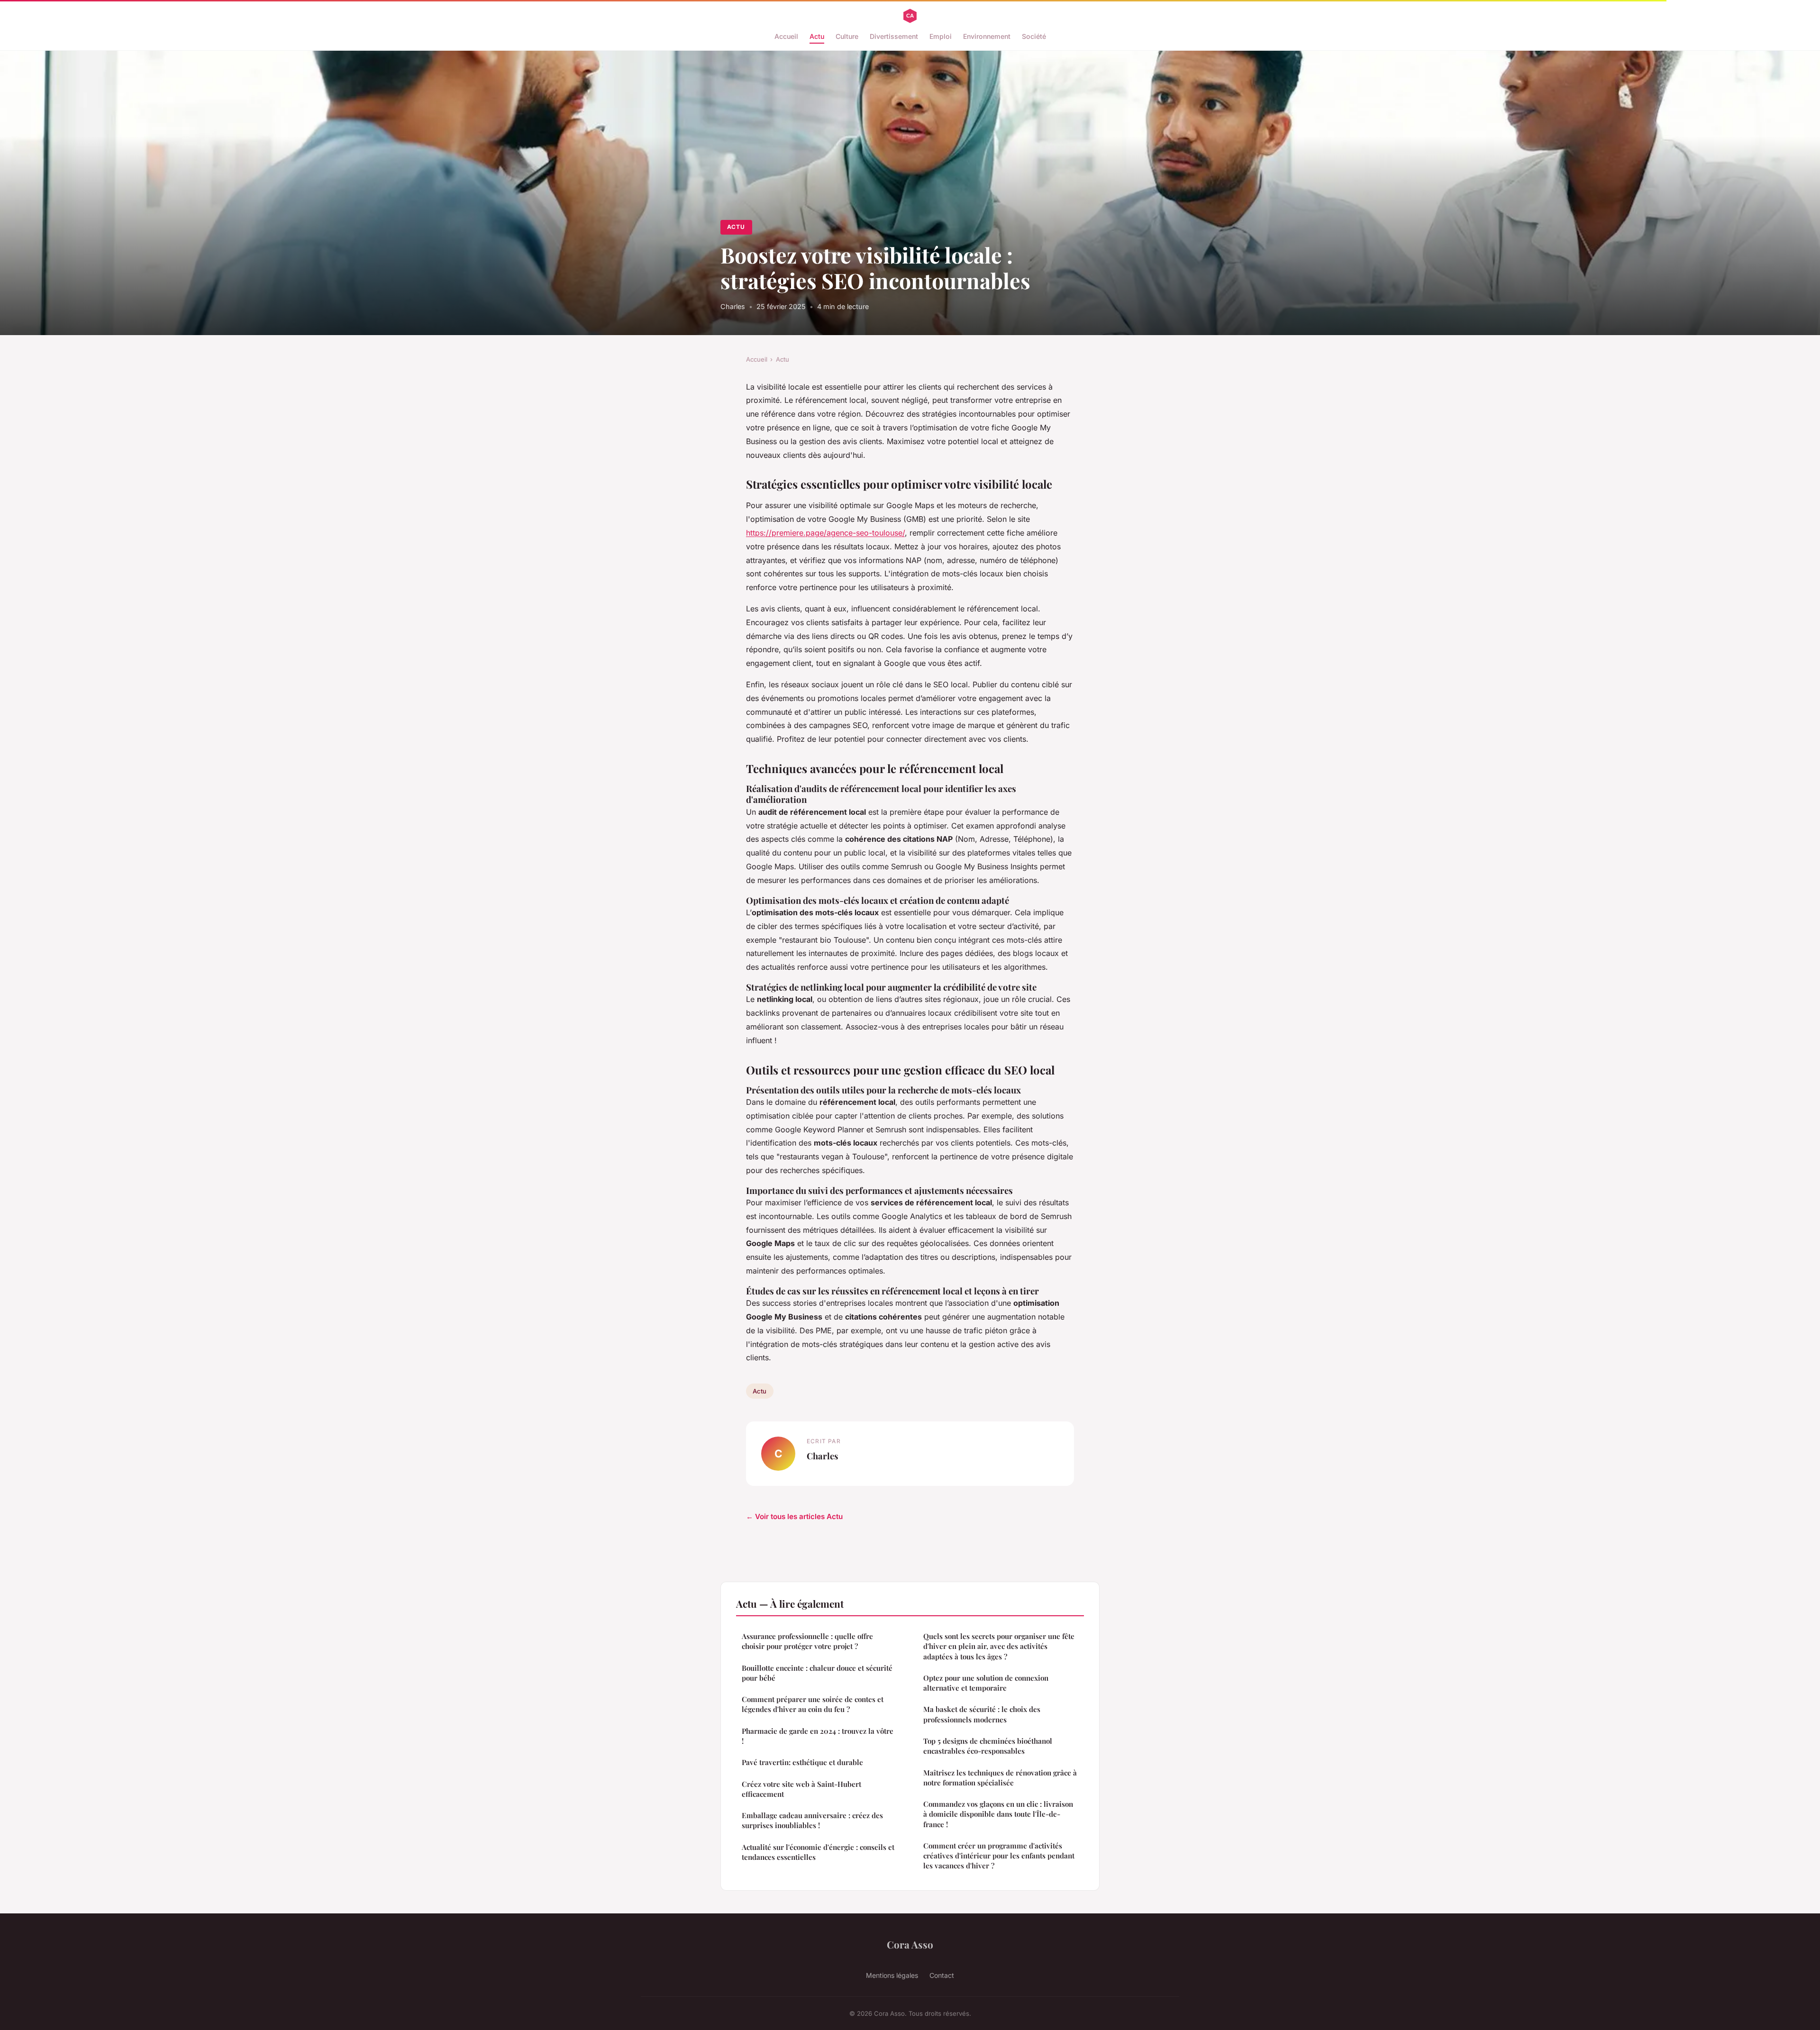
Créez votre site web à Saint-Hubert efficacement (801, 1789)
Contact (942, 1975)
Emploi (941, 36)
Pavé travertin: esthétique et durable (802, 1762)
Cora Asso (910, 1944)
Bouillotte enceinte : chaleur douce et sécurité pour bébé (817, 1673)
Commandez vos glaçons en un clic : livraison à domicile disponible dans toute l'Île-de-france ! (998, 1814)
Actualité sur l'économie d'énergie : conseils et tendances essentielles (818, 1852)
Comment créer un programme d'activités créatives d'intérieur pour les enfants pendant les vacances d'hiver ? (999, 1856)
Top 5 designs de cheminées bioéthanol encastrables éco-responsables (988, 1746)
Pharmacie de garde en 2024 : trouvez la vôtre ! (818, 1736)
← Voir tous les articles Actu (794, 1516)
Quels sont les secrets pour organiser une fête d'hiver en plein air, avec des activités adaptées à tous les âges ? (999, 1646)
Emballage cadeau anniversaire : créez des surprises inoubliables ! (812, 1820)
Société (1034, 36)
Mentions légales (892, 1975)
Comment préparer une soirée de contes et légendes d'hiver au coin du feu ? (813, 1704)
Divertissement (894, 36)
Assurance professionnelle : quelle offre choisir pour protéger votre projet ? (807, 1641)
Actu (817, 36)
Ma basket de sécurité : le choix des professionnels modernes (982, 1714)
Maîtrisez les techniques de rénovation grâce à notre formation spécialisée (1000, 1778)
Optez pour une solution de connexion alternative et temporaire (986, 1683)
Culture (847, 36)
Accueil (786, 36)
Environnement (987, 36)
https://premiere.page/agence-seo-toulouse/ (825, 533)
